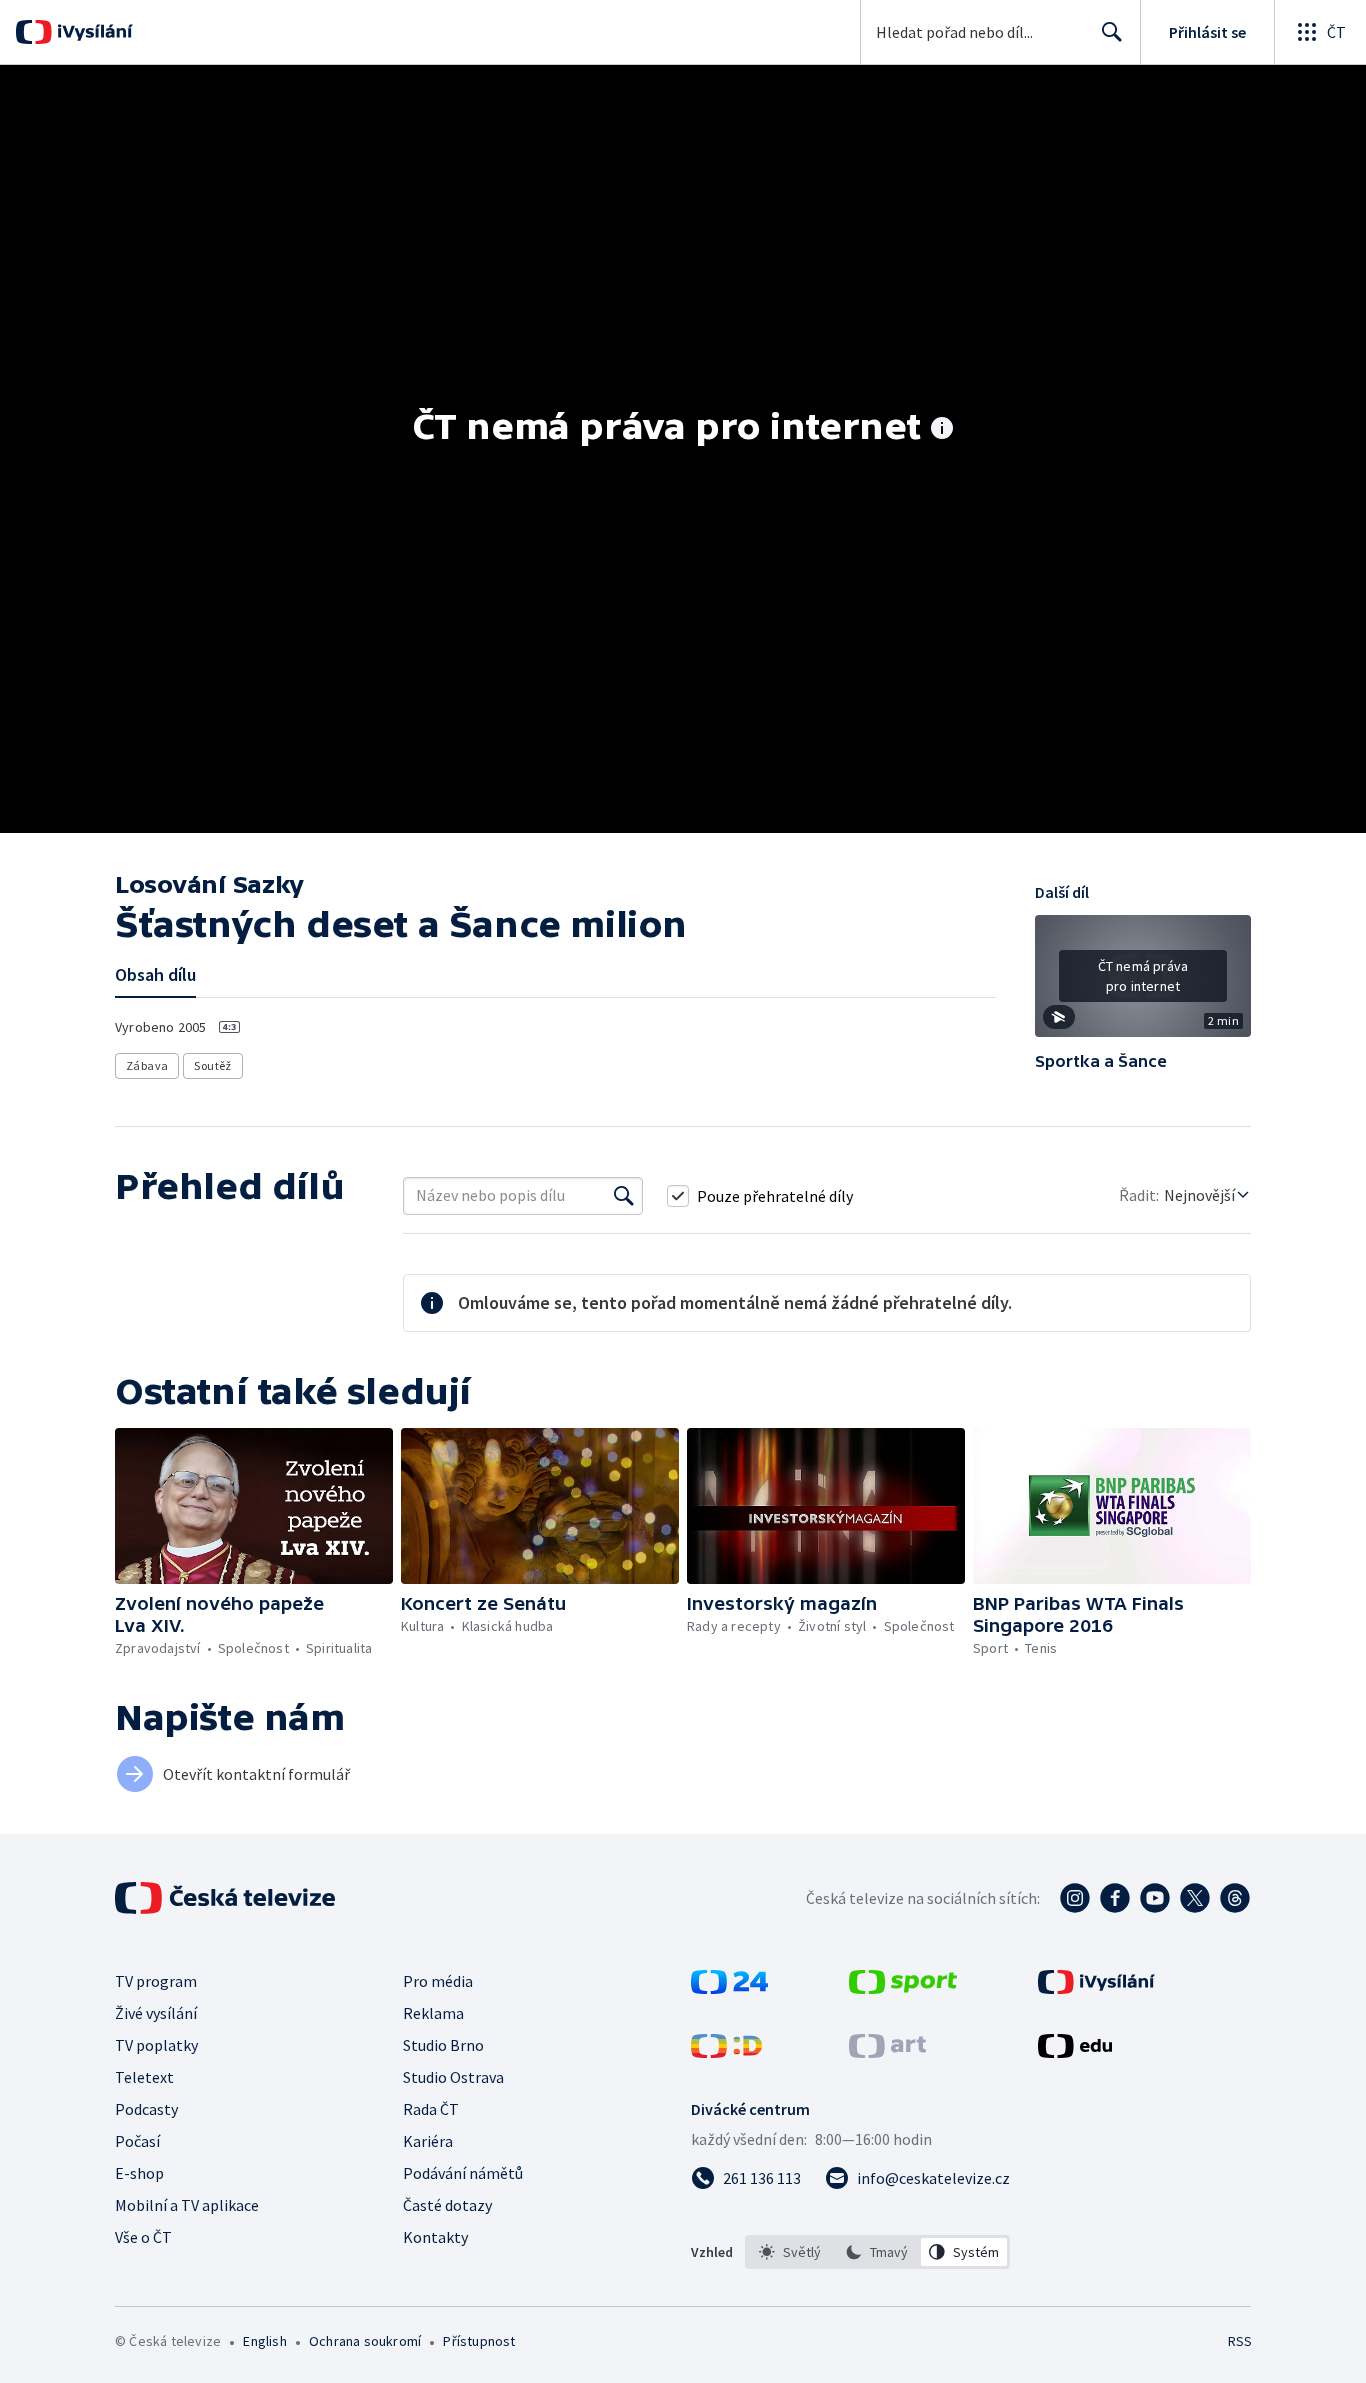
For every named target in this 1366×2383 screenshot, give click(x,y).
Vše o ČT (143, 2237)
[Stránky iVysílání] (1096, 1988)
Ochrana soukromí (365, 2341)
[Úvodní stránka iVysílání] (92, 32)
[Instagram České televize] (1075, 1898)
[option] (790, 2252)
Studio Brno (443, 2045)
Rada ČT (431, 2109)
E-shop (139, 2173)
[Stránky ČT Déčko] (726, 2052)
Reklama (433, 2013)
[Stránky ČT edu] (1075, 2052)
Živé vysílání (156, 2013)
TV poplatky (156, 2045)
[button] (1143, 983)
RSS (1240, 2341)
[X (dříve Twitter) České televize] (1195, 1898)
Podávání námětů (463, 2173)
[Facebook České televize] (1115, 1898)
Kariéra (428, 2141)
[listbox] (877, 2252)
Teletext (144, 2077)
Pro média (438, 1981)
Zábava (147, 1065)
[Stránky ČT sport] (903, 1988)
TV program (156, 1981)
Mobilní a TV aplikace (187, 2205)
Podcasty (146, 2109)
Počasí (137, 2141)
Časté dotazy (447, 2205)
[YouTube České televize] (1155, 1898)
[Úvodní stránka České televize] (227, 1898)
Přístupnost (479, 2341)
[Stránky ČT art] (887, 2052)
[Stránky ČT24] (729, 1988)
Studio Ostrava (453, 2077)
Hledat (1112, 32)
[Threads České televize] (1235, 1898)
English (264, 2341)
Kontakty (435, 2237)
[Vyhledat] (624, 1196)
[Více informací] (942, 430)
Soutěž (212, 1065)
